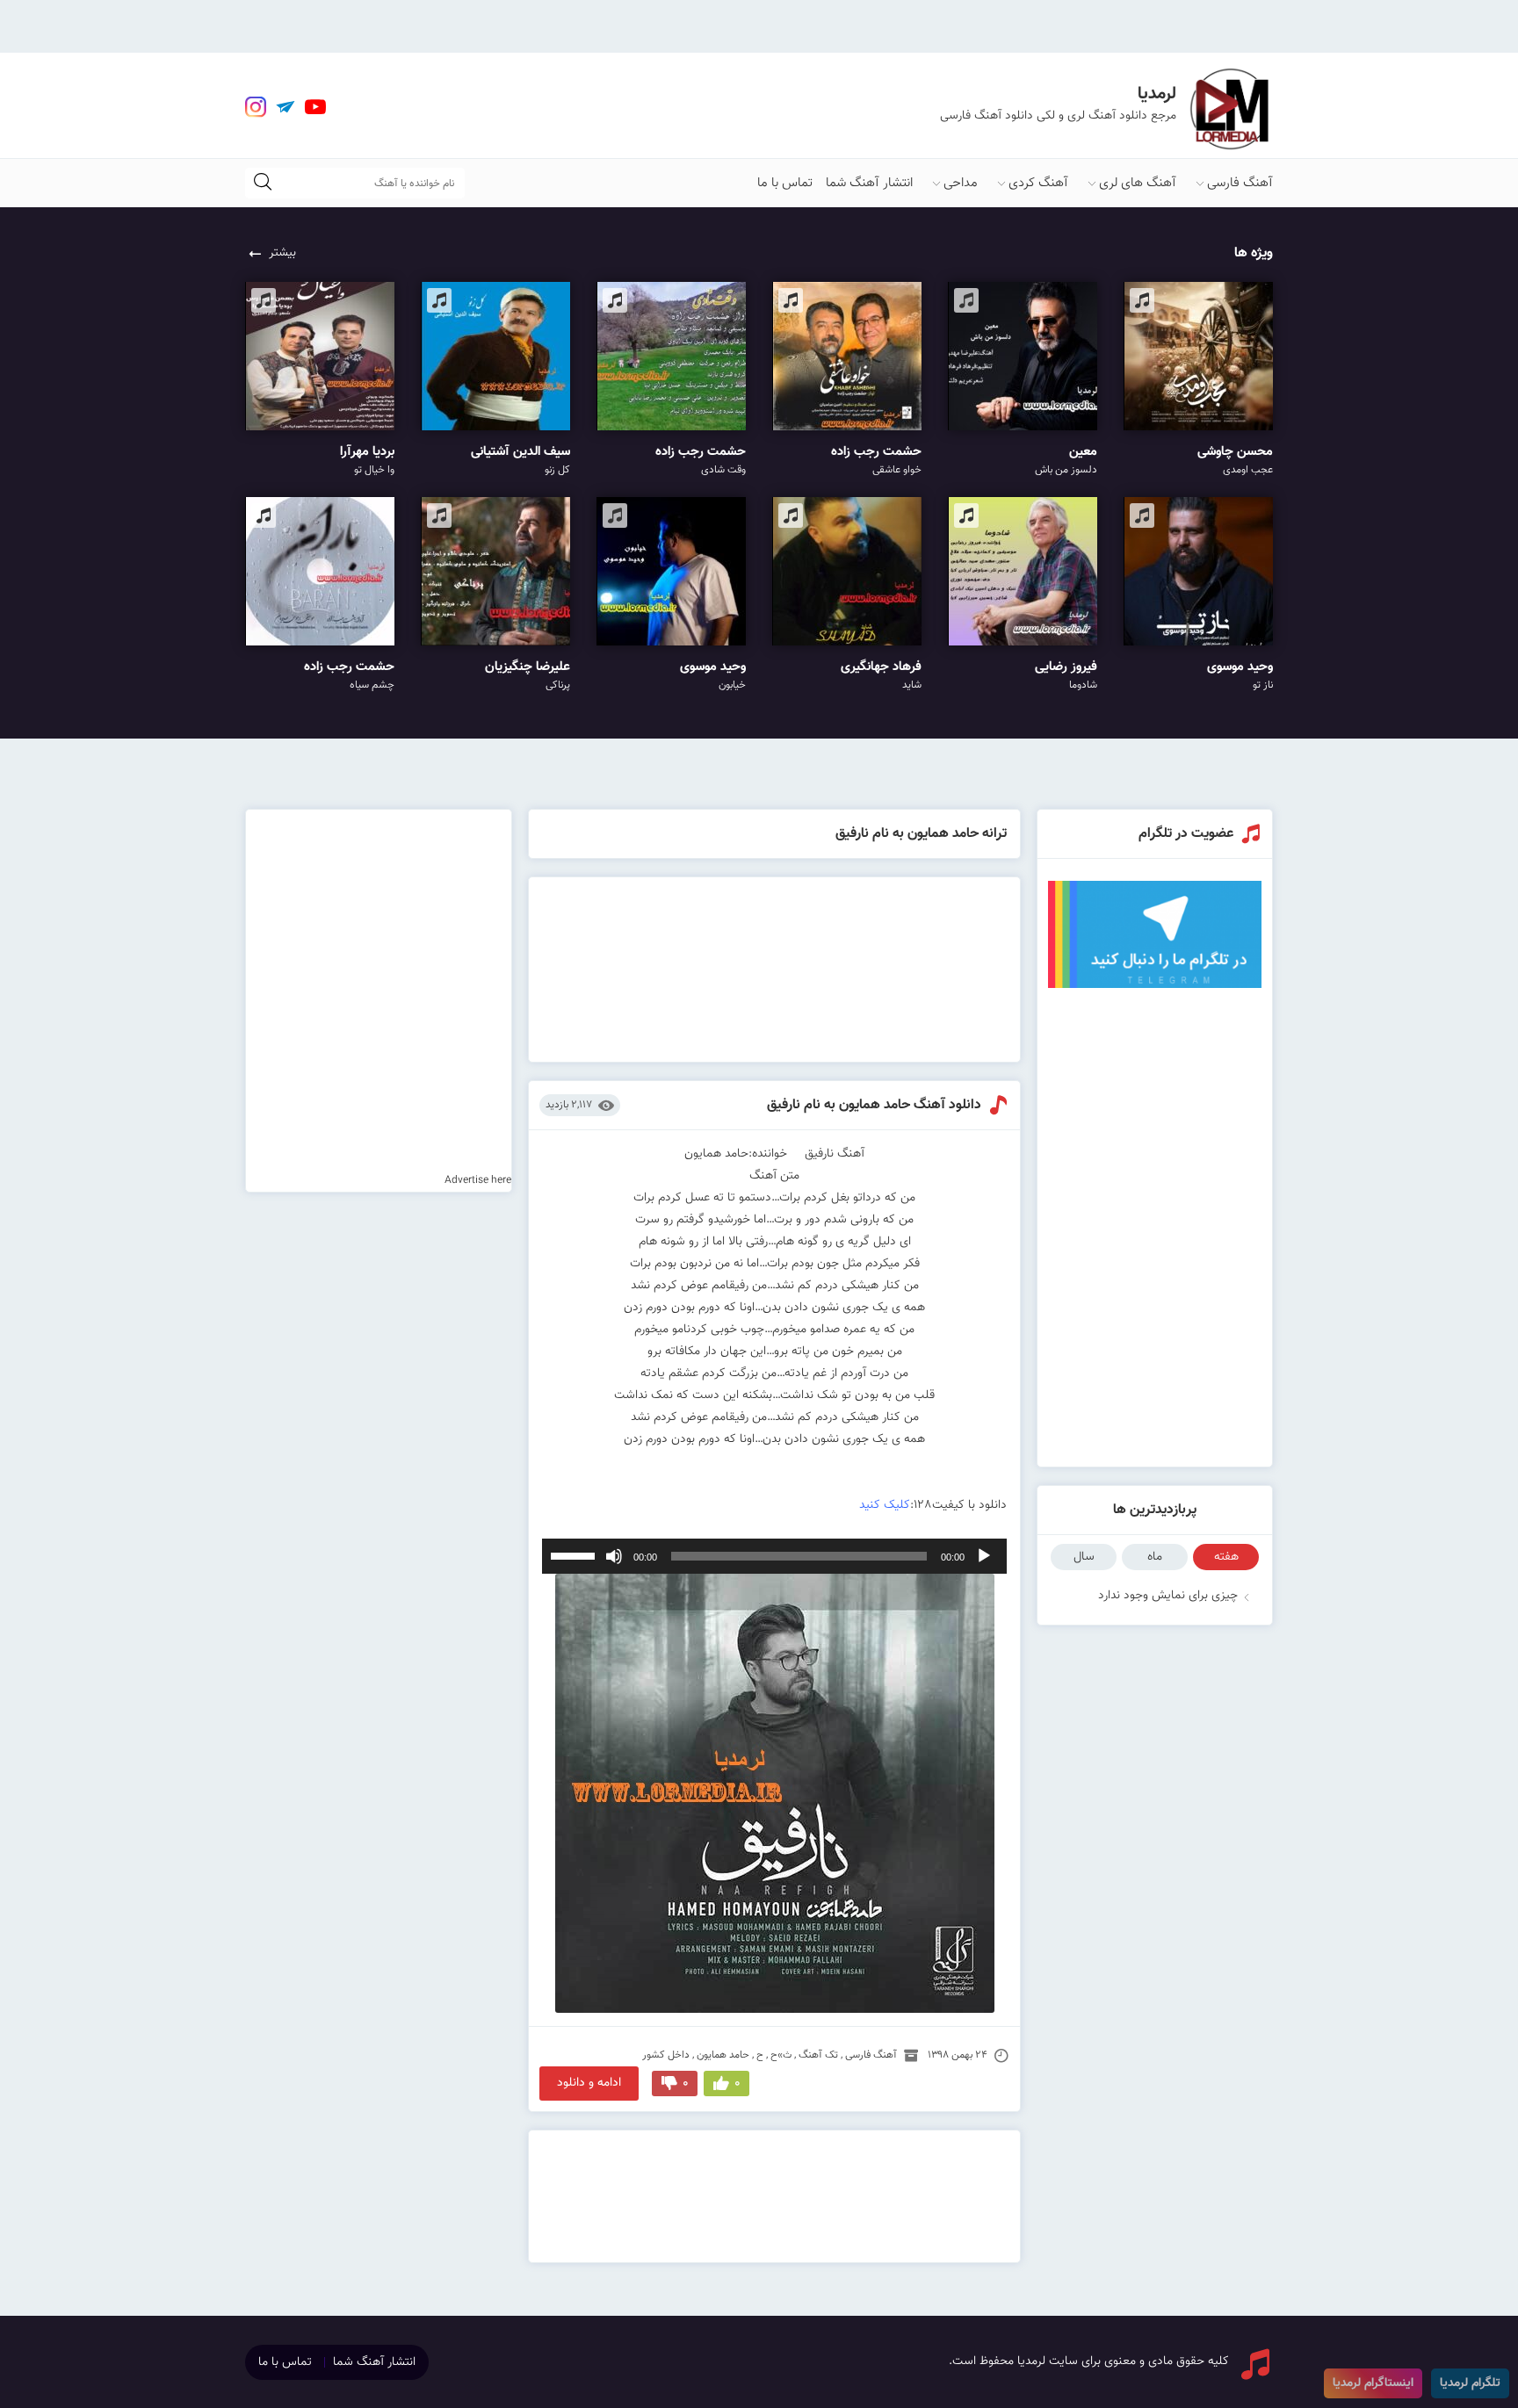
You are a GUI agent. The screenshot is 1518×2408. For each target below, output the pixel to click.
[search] (263, 183)
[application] (775, 1556)
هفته (1226, 1557)
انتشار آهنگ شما (869, 183)
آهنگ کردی (1038, 183)
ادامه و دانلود (589, 2083)
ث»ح (781, 2055)
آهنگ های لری (1138, 183)
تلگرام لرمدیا (1470, 2383)
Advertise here (478, 1180)
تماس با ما (785, 183)
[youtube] (315, 107)
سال (1084, 1557)
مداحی (961, 183)
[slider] (575, 1554)
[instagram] (256, 107)
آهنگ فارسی (1240, 183)
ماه (1155, 1557)
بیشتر (282, 253)
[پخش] (984, 1556)
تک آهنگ (818, 2055)
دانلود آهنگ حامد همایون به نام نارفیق (874, 1105)
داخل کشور (666, 2055)
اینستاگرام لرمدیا (1373, 2383)
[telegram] (286, 107)
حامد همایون (723, 2055)
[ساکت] (614, 1556)
